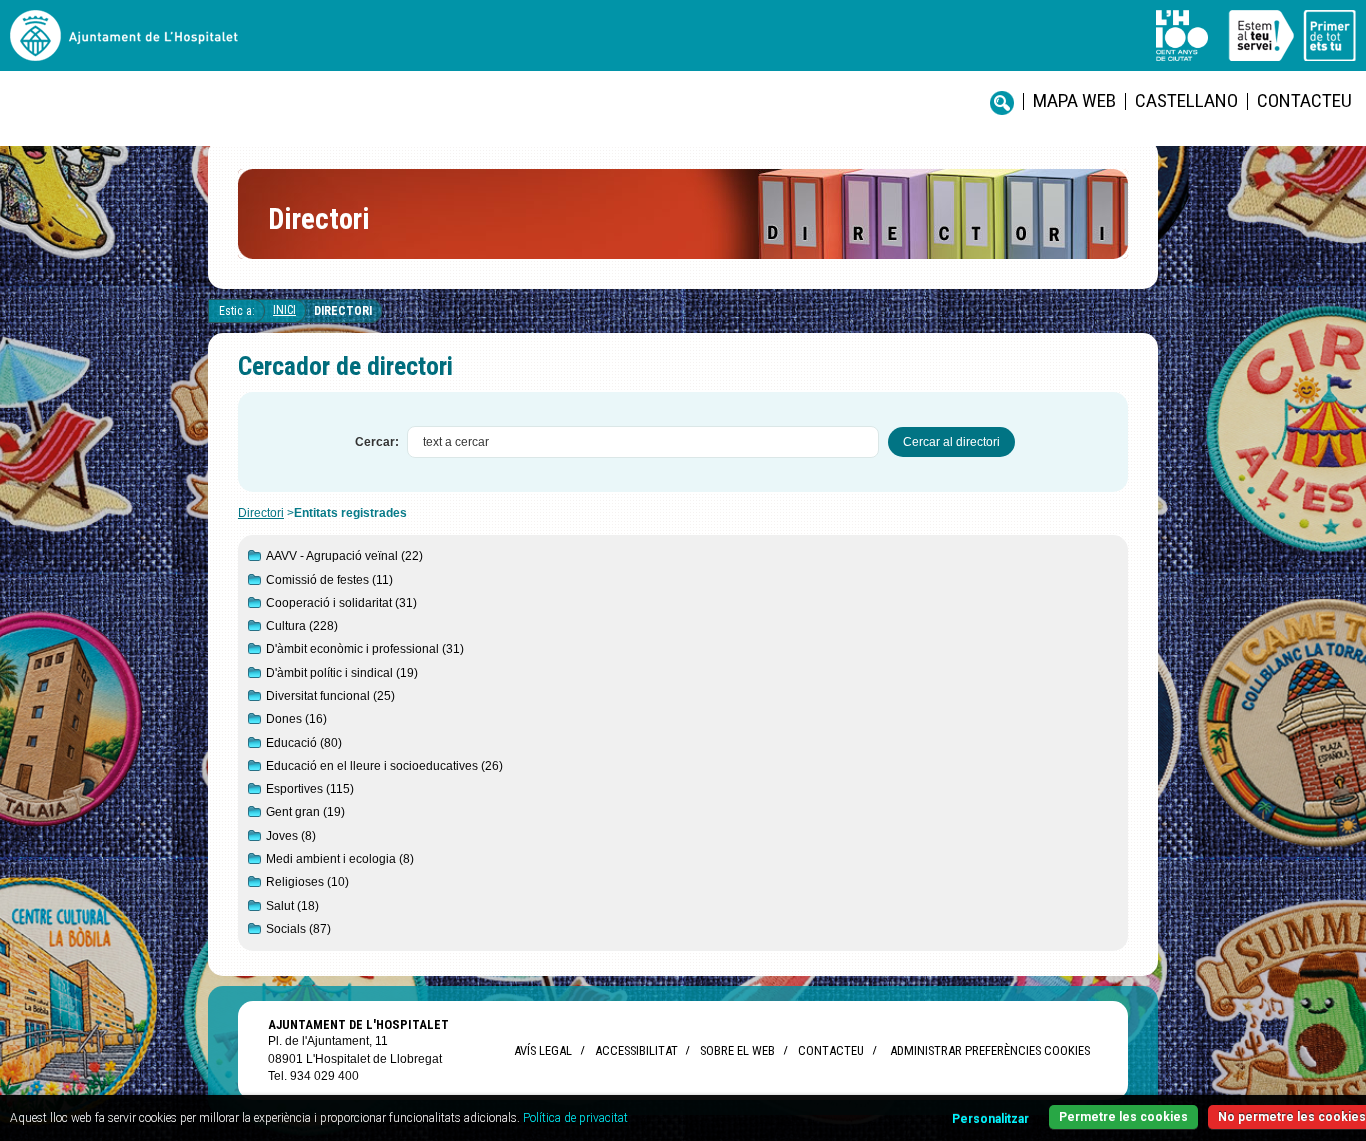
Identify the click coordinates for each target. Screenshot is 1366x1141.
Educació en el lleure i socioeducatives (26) (384, 766)
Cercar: (377, 442)
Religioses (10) (307, 882)
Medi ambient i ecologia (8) (340, 859)
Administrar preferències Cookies (990, 1050)
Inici (284, 310)
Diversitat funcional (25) (330, 696)
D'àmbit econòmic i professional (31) (365, 649)
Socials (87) (298, 929)
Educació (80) (304, 743)
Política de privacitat (575, 1118)
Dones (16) (296, 719)
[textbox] (643, 442)
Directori (343, 311)
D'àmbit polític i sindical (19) (342, 673)
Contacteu (1304, 100)
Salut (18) (292, 906)
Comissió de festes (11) (329, 580)
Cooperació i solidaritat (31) (341, 603)
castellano (1186, 100)
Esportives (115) (310, 789)
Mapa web (1074, 100)
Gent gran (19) (305, 812)
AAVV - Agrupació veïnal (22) (344, 556)
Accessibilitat (636, 1050)
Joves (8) (291, 836)
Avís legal (543, 1050)
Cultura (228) (302, 626)
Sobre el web (737, 1050)
